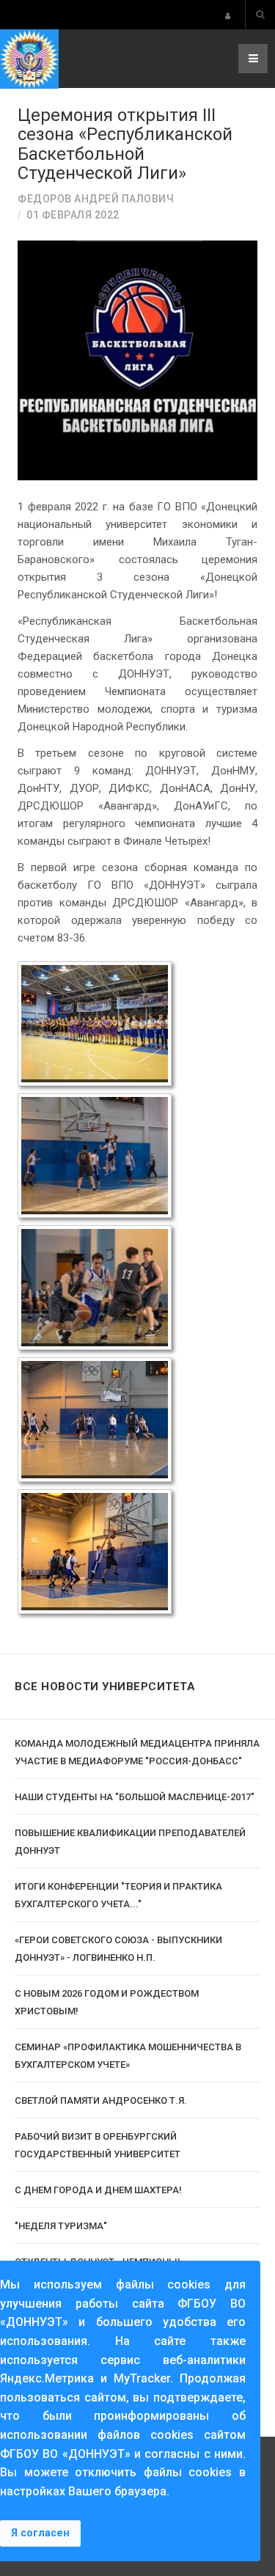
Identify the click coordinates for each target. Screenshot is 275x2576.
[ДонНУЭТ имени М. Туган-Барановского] (29, 59)
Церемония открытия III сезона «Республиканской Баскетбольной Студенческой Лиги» (125, 144)
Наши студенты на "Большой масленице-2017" (135, 1797)
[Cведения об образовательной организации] (228, 16)
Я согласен (40, 2533)
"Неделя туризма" (61, 2226)
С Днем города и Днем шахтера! (98, 2190)
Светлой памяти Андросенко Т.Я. (101, 2100)
